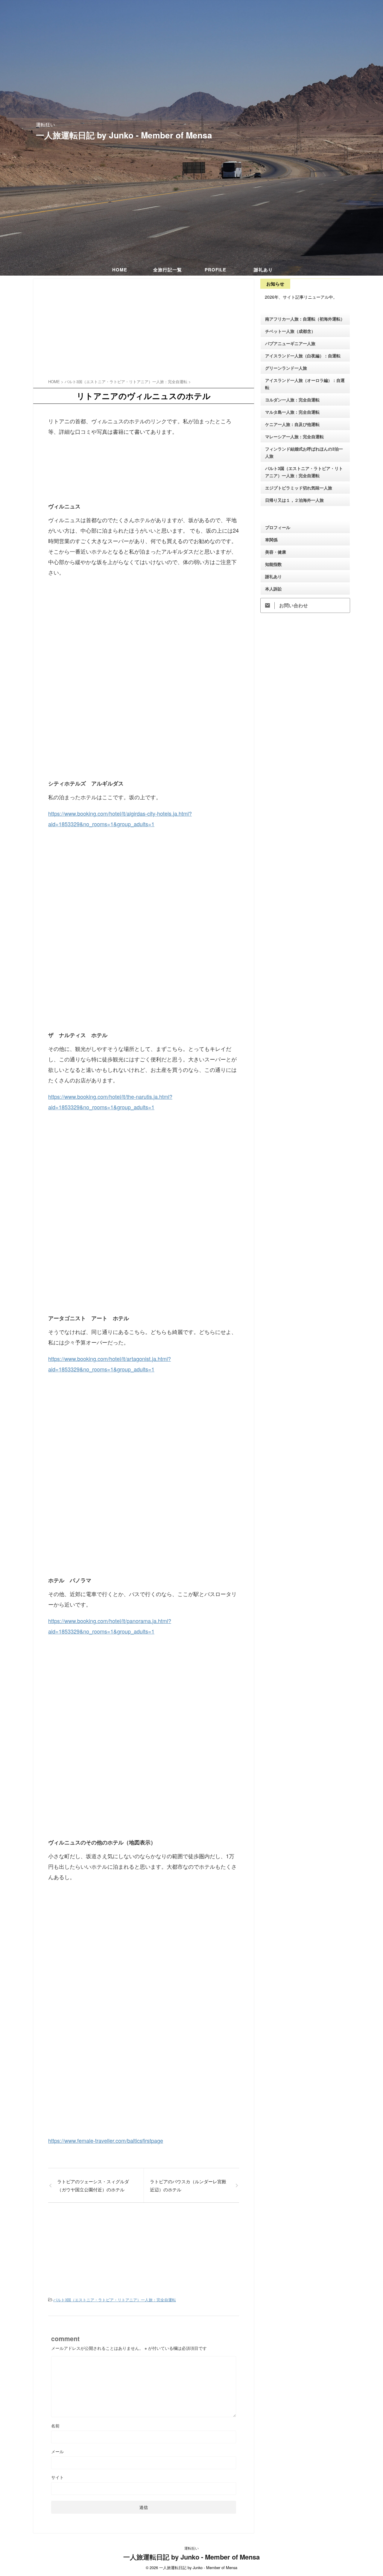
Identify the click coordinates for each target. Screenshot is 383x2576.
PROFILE (215, 270)
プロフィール (278, 527)
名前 (55, 2426)
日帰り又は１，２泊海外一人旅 (294, 500)
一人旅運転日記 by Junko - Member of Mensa (124, 135)
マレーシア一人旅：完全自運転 (294, 436)
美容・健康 (276, 552)
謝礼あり (263, 270)
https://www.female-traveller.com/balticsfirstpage (106, 2140)
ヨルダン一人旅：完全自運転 (292, 400)
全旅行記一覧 (168, 270)
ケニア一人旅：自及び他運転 (292, 424)
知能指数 (273, 564)
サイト (57, 2477)
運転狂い (191, 2548)
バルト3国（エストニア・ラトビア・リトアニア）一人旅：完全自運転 (115, 2300)
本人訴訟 (273, 589)
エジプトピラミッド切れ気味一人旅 (299, 488)
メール (57, 2451)
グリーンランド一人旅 (286, 368)
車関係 (271, 540)
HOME (120, 270)
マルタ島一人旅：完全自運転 (292, 412)
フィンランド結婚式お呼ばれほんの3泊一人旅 (304, 452)
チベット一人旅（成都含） (290, 331)
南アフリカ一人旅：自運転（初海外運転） (305, 319)
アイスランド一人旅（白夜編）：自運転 (303, 356)
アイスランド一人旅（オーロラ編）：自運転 (305, 384)
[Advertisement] (144, 330)
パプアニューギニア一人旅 (290, 343)
